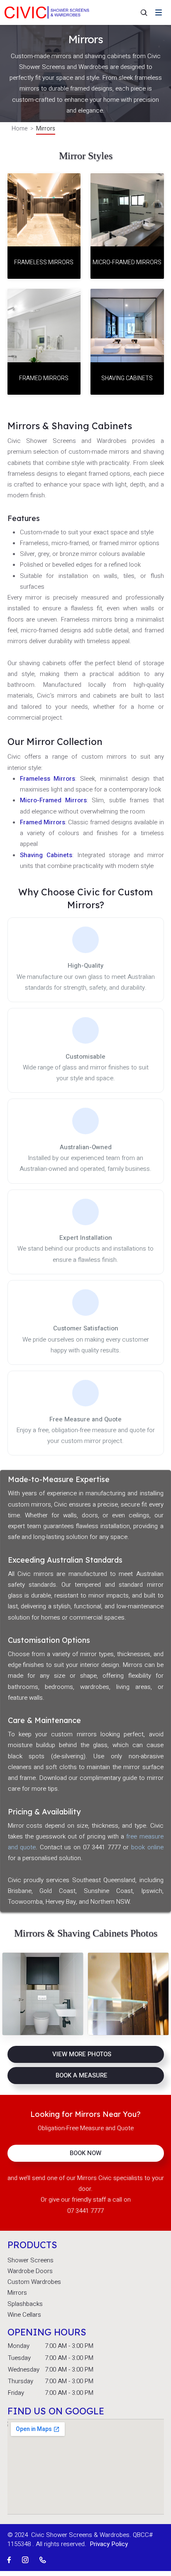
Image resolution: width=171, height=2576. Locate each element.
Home (20, 129)
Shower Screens (31, 2260)
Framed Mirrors (43, 822)
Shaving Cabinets (46, 855)
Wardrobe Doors (30, 2271)
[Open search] (139, 12)
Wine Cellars (24, 2315)
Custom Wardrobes (34, 2282)
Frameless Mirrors (48, 779)
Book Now (85, 2153)
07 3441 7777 (85, 2211)
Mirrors (17, 2293)
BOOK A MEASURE (82, 2075)
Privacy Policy (109, 2544)
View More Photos (82, 2054)
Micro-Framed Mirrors (53, 800)
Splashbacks (25, 2304)
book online (147, 1847)
